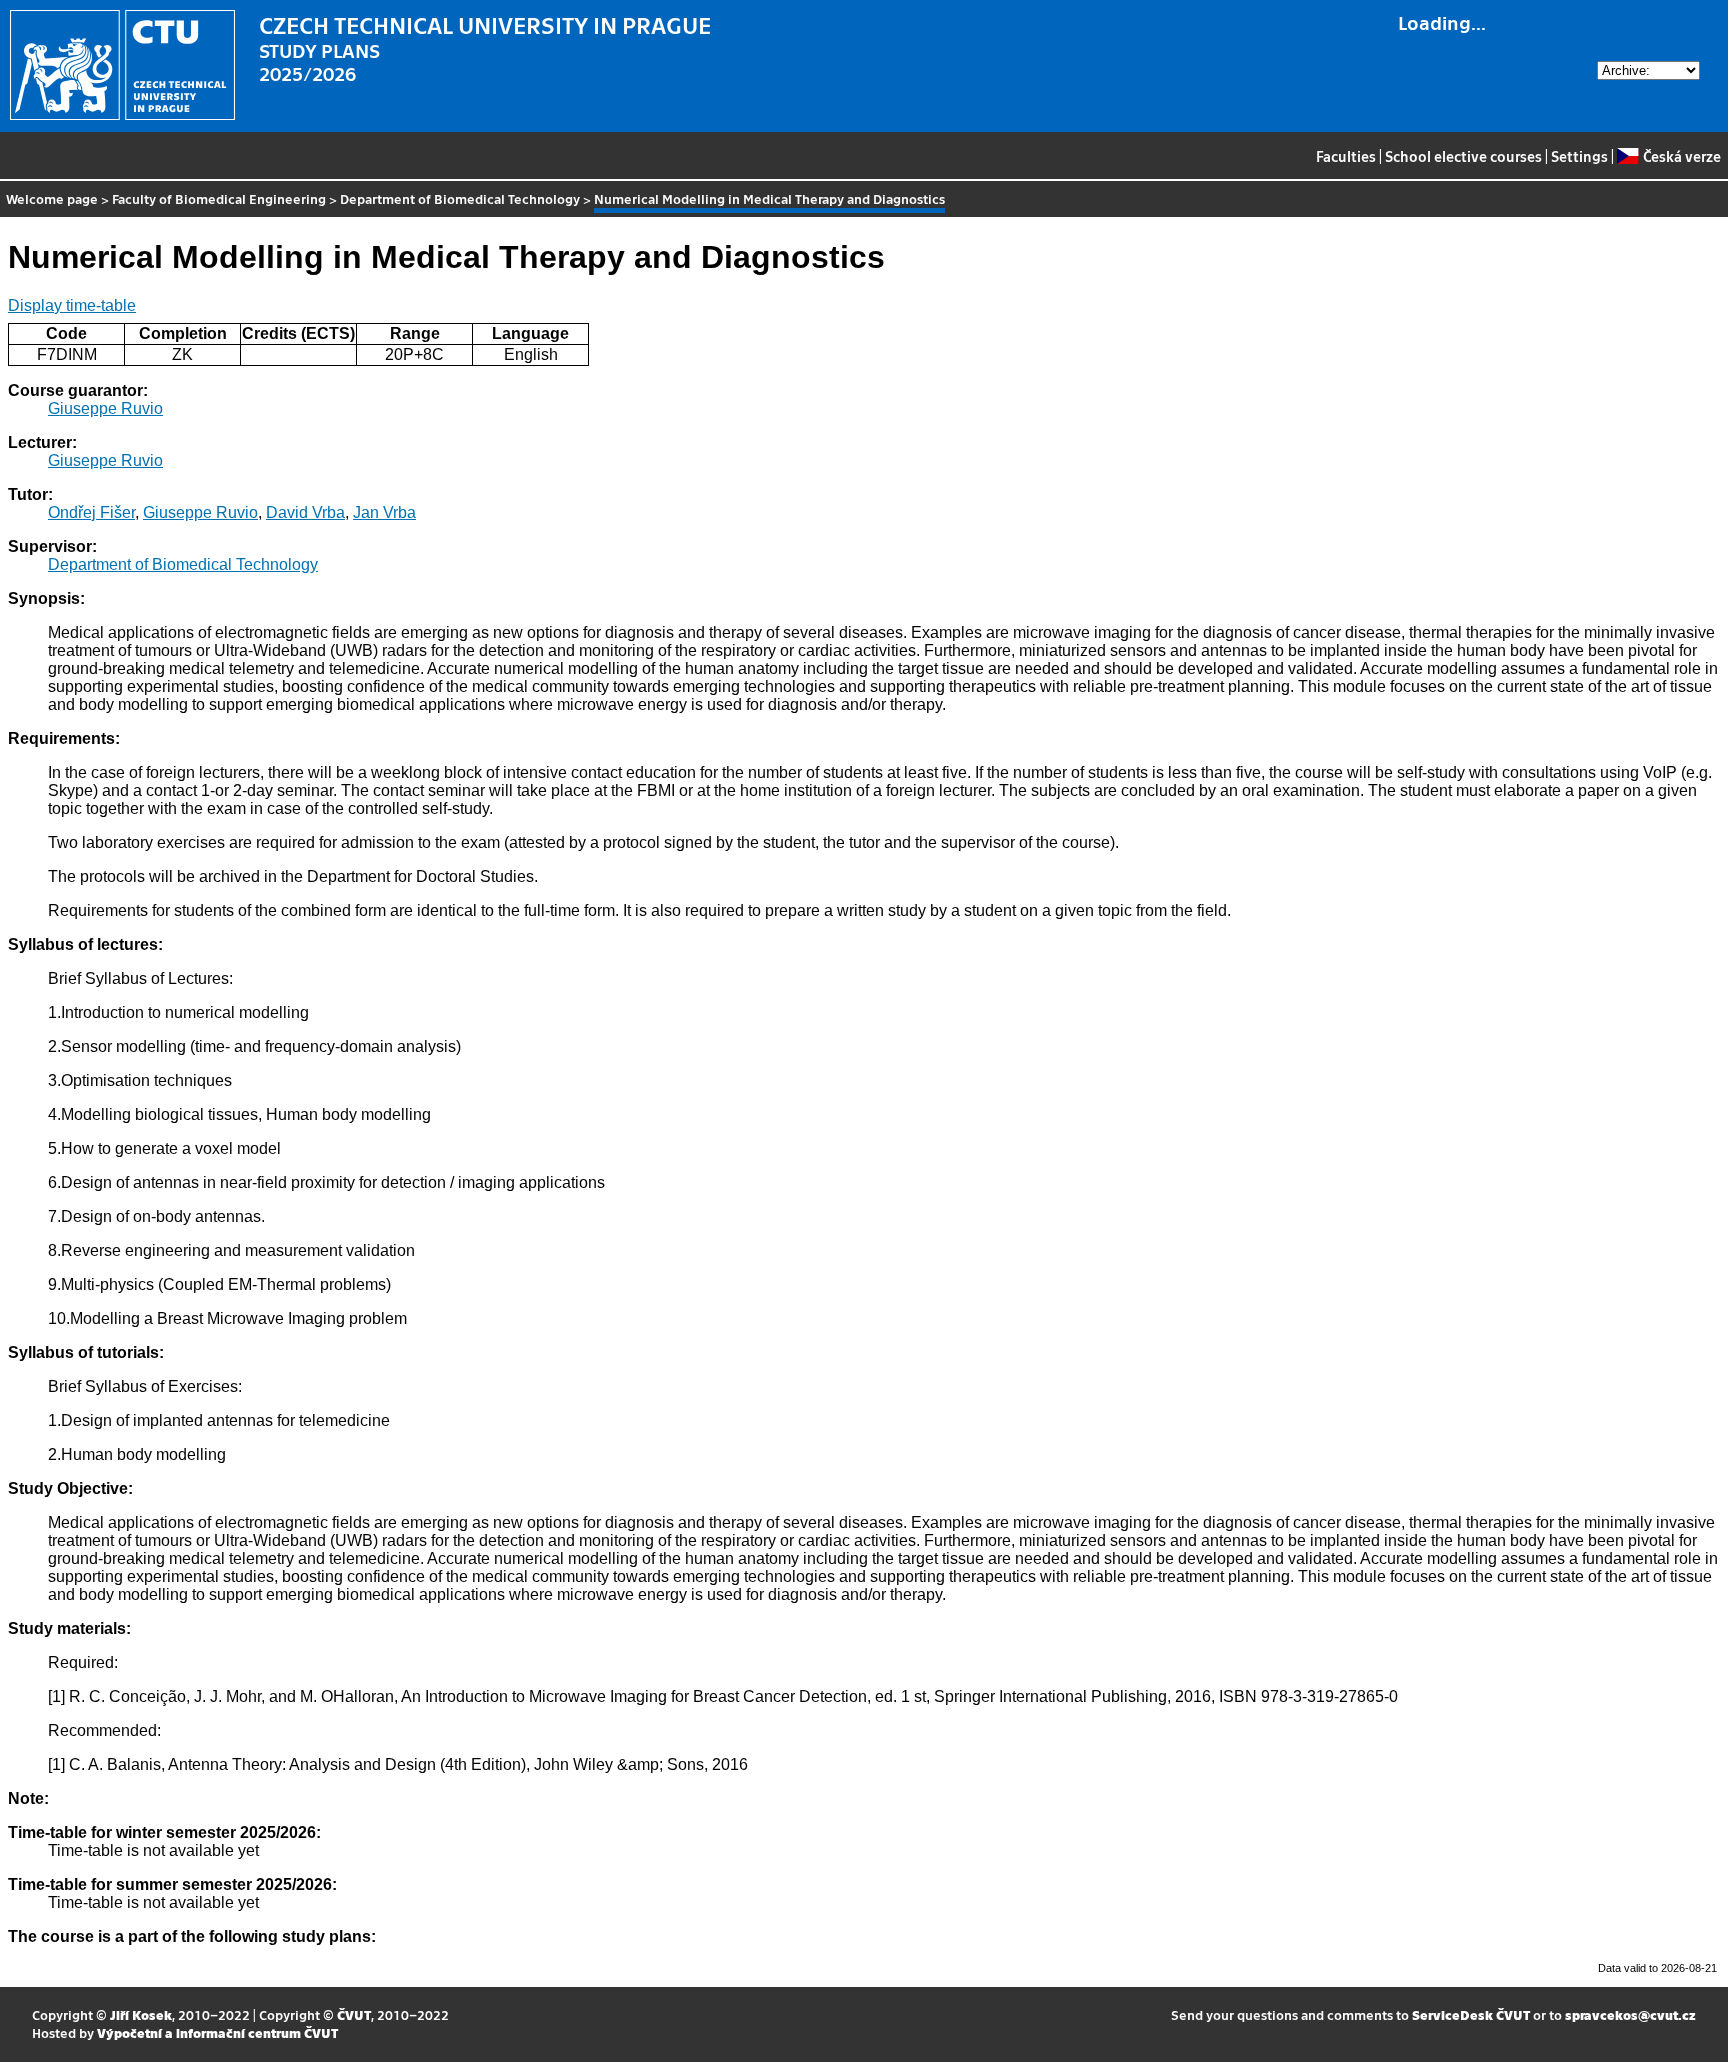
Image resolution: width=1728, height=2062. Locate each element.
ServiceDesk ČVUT (1471, 2014)
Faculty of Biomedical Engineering (219, 198)
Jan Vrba (384, 512)
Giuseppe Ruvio (105, 408)
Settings (1579, 156)
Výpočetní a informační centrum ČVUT (217, 2032)
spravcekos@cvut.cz (1630, 2014)
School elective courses (1463, 156)
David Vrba (305, 512)
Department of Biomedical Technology (460, 198)
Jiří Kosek (141, 2014)
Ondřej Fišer (91, 512)
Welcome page (52, 198)
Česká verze (1681, 156)
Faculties (1346, 156)
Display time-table (72, 305)
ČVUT (354, 2014)
